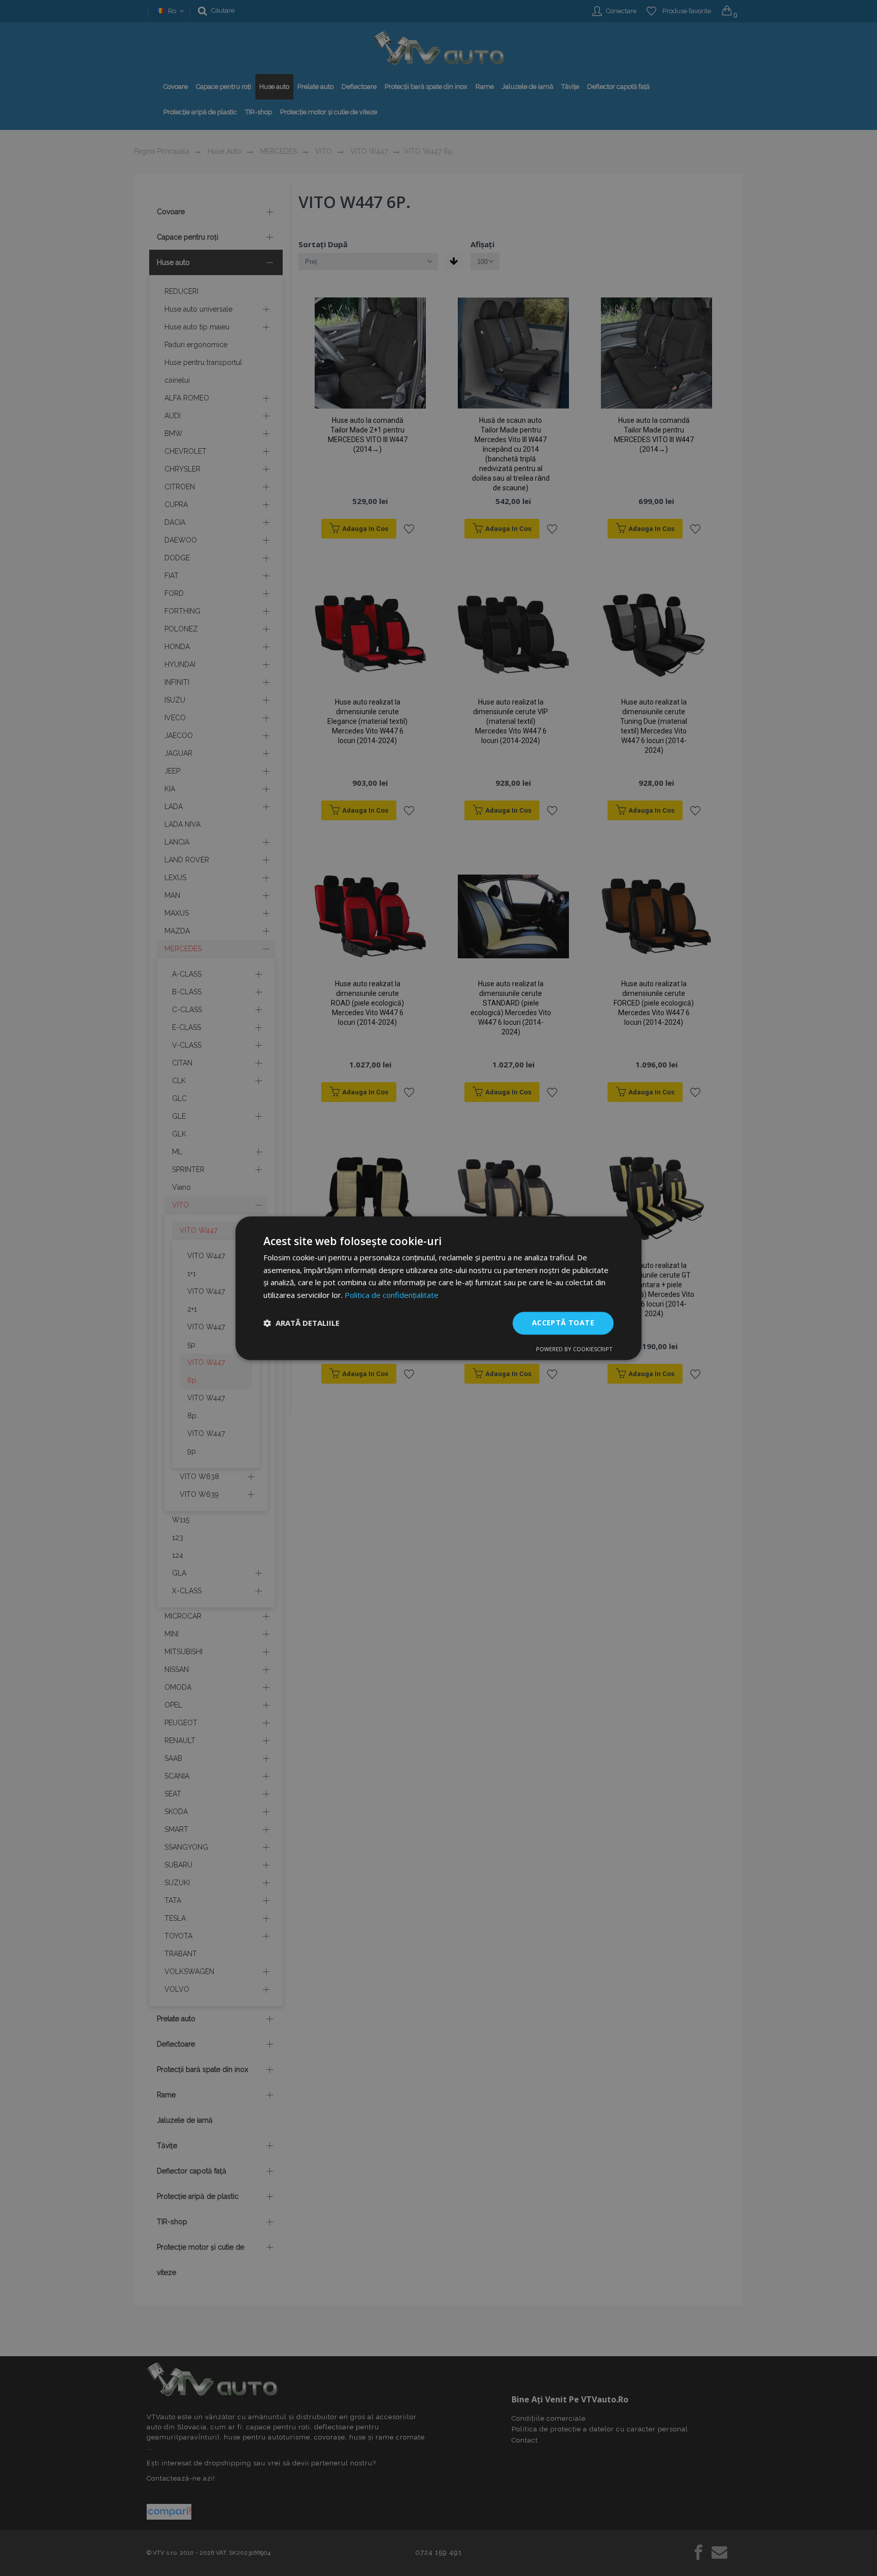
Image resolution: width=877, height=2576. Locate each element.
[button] (301, 1323)
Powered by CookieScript (574, 1349)
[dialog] (438, 1288)
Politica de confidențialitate (392, 1295)
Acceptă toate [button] (563, 1323)
